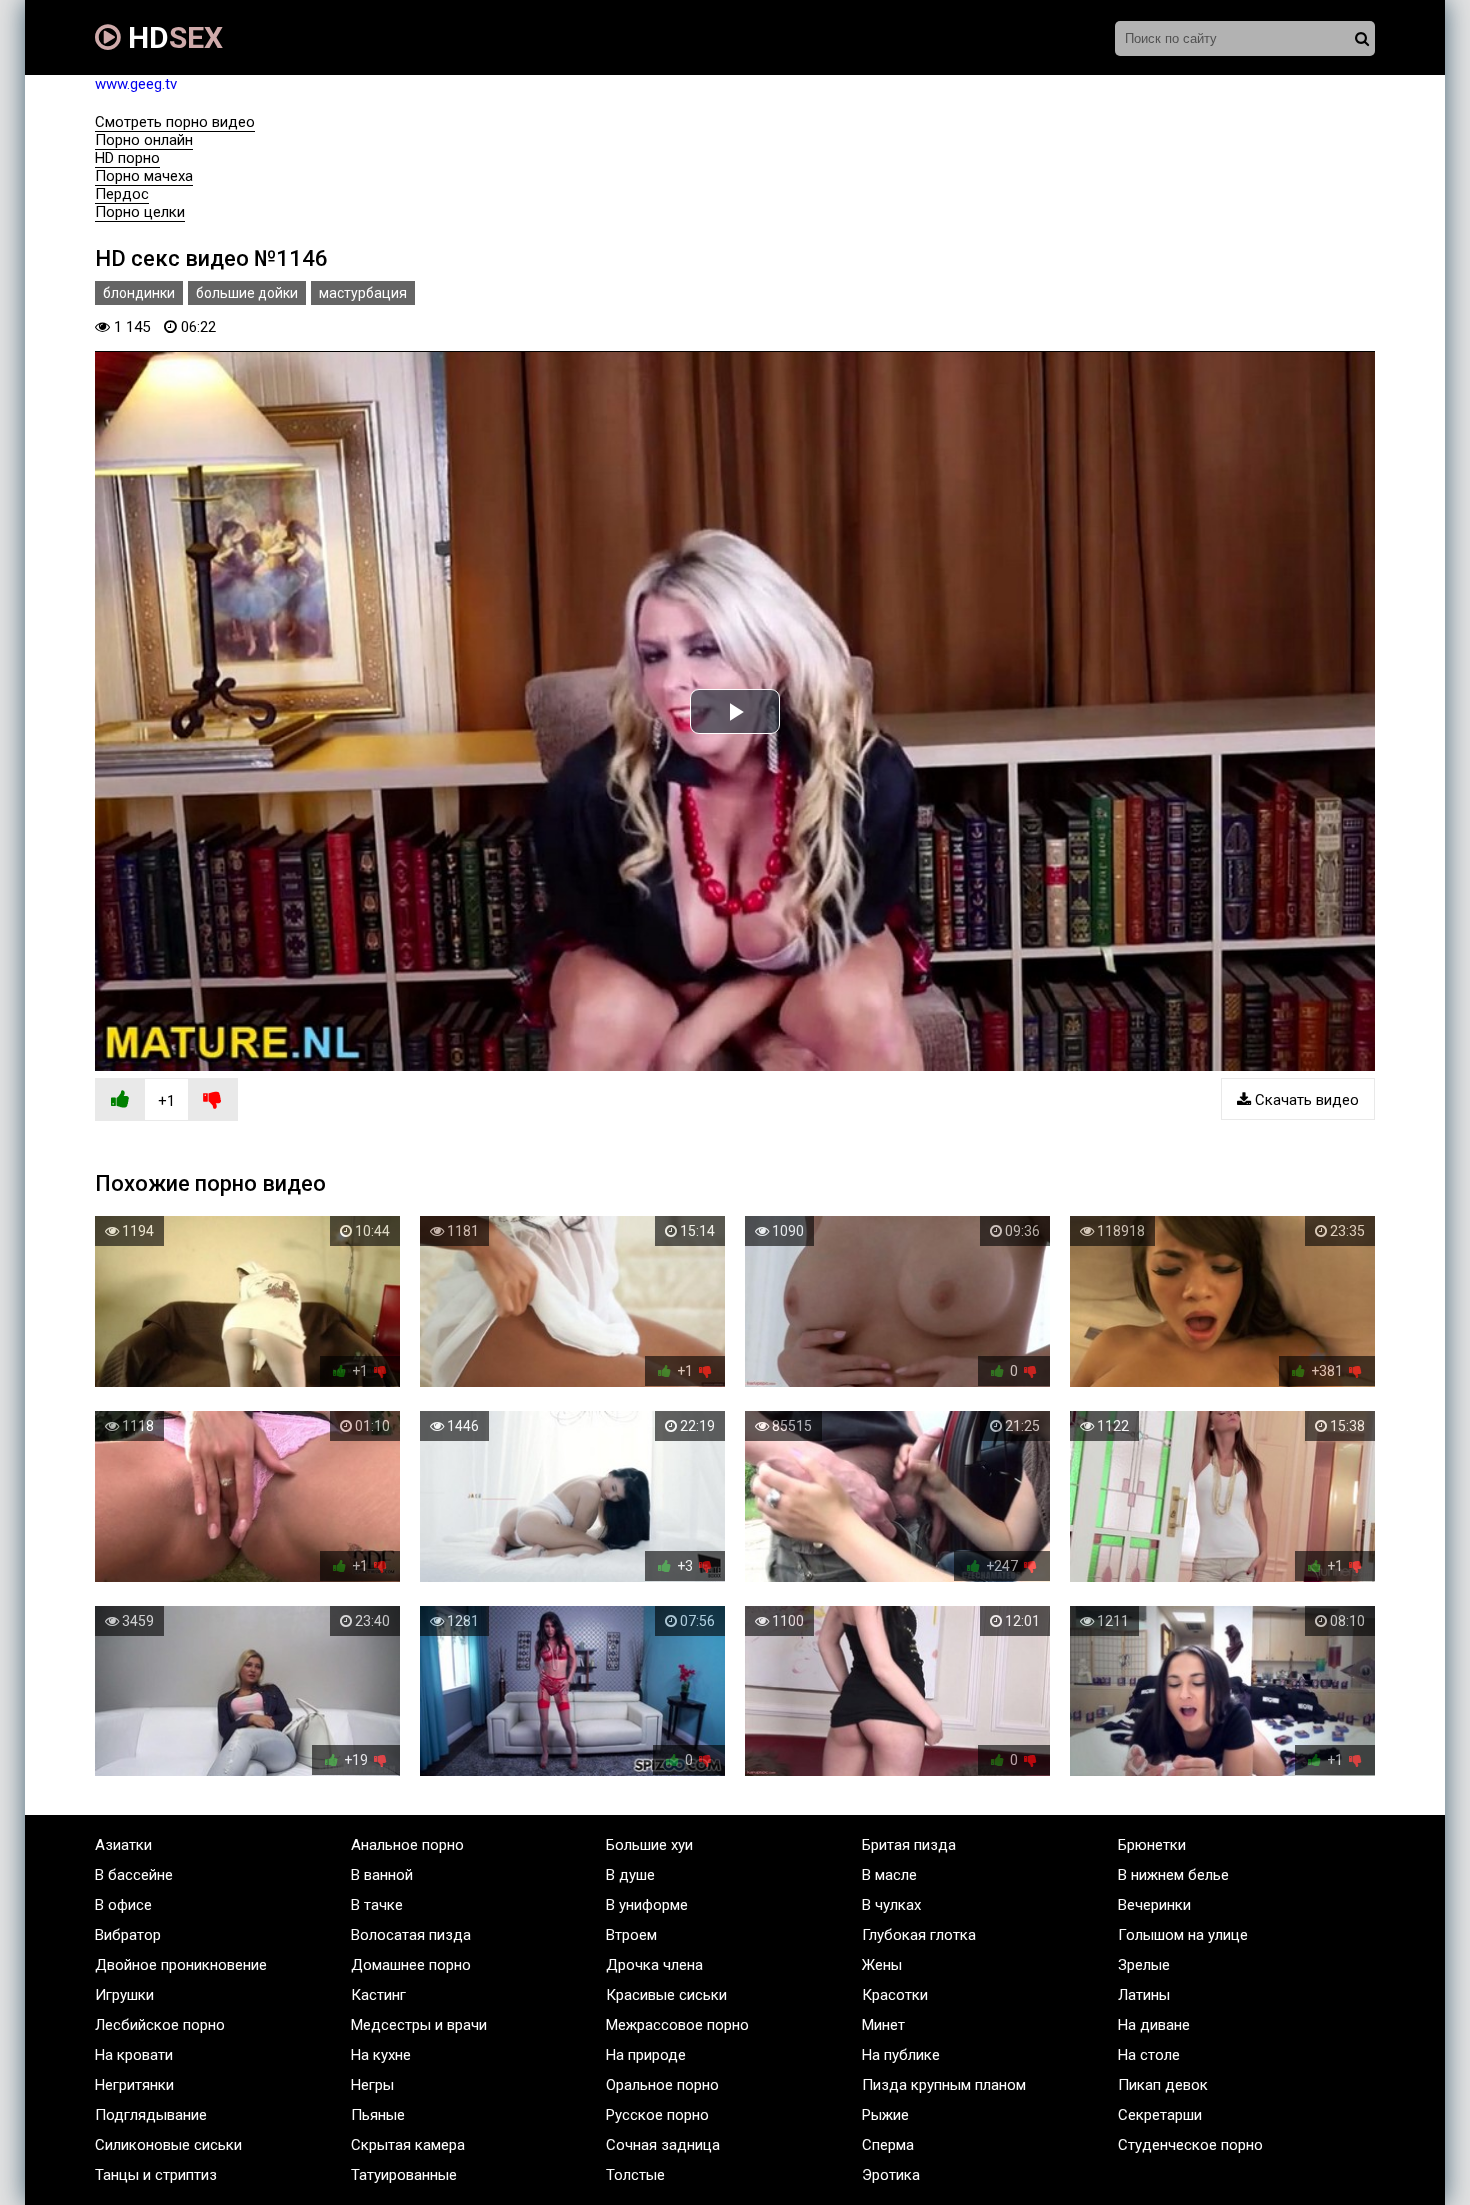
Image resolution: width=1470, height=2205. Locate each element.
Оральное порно (662, 2085)
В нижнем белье (1173, 1875)
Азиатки (123, 1845)
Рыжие (885, 2115)
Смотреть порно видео (175, 122)
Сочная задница (663, 2145)
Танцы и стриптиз (156, 2175)
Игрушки (124, 1995)
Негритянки (134, 2085)
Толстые (635, 2175)
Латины (1144, 1995)
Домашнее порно (411, 1965)
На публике (901, 2055)
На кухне (381, 2055)
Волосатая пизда (411, 1935)
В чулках (891, 1905)
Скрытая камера (408, 2145)
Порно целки (140, 212)
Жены (882, 1965)
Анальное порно (407, 1845)
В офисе (123, 1905)
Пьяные (378, 2115)
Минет (883, 2025)
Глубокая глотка (919, 1935)
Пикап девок (1163, 2085)
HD (172, 37)
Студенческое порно (1190, 2145)
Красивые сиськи (666, 1995)
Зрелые (1144, 1965)
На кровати (134, 2055)
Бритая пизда (909, 1845)
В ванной (382, 1875)
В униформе (647, 1905)
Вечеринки (1154, 1905)
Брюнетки (1152, 1845)
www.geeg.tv (136, 84)
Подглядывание (151, 2115)
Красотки (895, 1995)
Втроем (631, 1935)
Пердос (122, 194)
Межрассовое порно (677, 2025)
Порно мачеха (144, 176)
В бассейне (134, 1875)
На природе (646, 2055)
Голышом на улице (1183, 1935)
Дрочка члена (654, 1965)
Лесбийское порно (160, 2025)
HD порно (127, 158)
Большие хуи (649, 1845)
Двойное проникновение (181, 1965)
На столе (1149, 2055)
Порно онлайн (144, 140)
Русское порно (657, 2115)
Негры (372, 2085)
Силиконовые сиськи (168, 2145)
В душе (630, 1875)
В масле (889, 1875)
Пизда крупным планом (944, 2085)
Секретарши (1160, 2115)
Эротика (891, 2175)
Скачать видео (1305, 1100)
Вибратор (128, 1935)
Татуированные (404, 2175)
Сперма (888, 2145)
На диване (1154, 2025)
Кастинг (378, 1995)
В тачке (377, 1905)
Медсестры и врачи (419, 2025)
